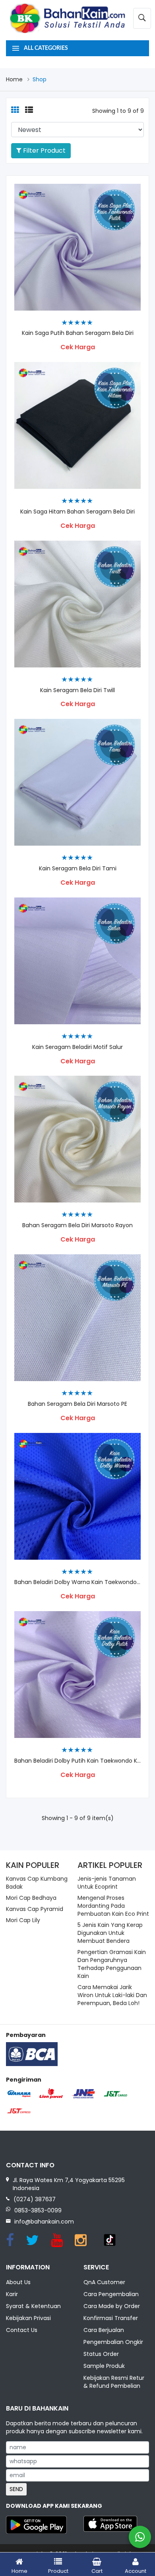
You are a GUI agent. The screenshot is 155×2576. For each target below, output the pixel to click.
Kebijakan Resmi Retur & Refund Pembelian (114, 2382)
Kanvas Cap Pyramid (35, 1909)
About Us (18, 2282)
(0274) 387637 (35, 2199)
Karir (12, 2294)
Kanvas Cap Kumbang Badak (37, 1883)
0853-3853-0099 (38, 2210)
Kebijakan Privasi (28, 2318)
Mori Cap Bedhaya (31, 1898)
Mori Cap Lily (23, 1920)
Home (14, 79)
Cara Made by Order (112, 2306)
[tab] (15, 110)
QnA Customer (104, 2282)
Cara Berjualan (104, 2330)
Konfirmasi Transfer (111, 2318)
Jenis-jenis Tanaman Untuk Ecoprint (107, 1883)
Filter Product (44, 151)
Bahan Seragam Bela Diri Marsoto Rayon (77, 1225)
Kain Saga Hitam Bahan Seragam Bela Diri (77, 512)
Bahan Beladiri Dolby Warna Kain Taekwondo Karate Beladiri (77, 1582)
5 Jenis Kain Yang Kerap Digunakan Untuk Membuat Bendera (110, 1933)
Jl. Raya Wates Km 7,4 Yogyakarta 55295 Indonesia (69, 2184)
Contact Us (22, 2330)
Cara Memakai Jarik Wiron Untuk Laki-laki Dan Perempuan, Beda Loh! (112, 1995)
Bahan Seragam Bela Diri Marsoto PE (77, 1404)
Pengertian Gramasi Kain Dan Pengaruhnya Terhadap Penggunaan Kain (112, 1964)
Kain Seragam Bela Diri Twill (77, 690)
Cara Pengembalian (111, 2294)
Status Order (101, 2354)
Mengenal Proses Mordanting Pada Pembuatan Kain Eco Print (113, 1906)
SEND (16, 2489)
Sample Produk (104, 2366)
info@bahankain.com (44, 2222)
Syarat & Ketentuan (33, 2306)
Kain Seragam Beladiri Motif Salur (77, 1047)
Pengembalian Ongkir (113, 2342)
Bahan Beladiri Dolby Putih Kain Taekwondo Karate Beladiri (77, 1761)
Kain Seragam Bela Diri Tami (78, 869)
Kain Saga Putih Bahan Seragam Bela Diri (78, 333)
